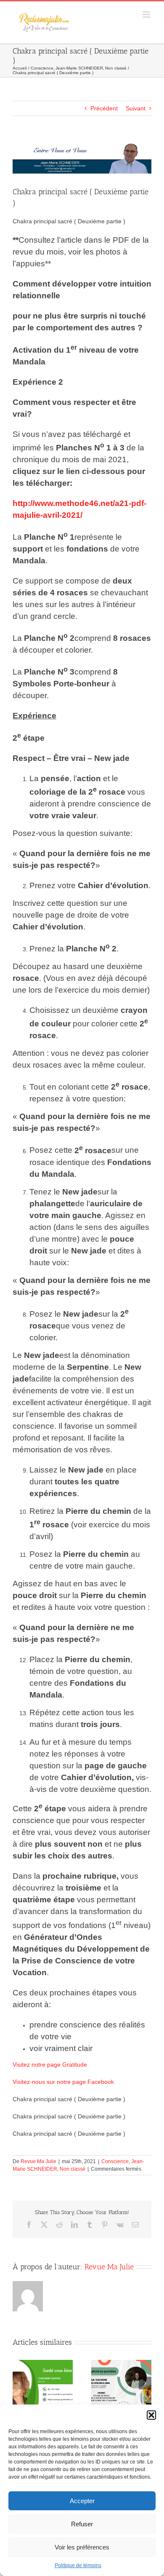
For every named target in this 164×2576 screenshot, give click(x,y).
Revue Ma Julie (38, 2161)
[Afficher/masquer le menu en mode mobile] (147, 15)
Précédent (104, 108)
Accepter (82, 2501)
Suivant (136, 108)
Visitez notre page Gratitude (50, 2065)
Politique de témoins (78, 2565)
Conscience (115, 2161)
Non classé (73, 2169)
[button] (151, 2415)
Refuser (82, 2524)
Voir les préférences (82, 2547)
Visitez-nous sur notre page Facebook (63, 2082)
